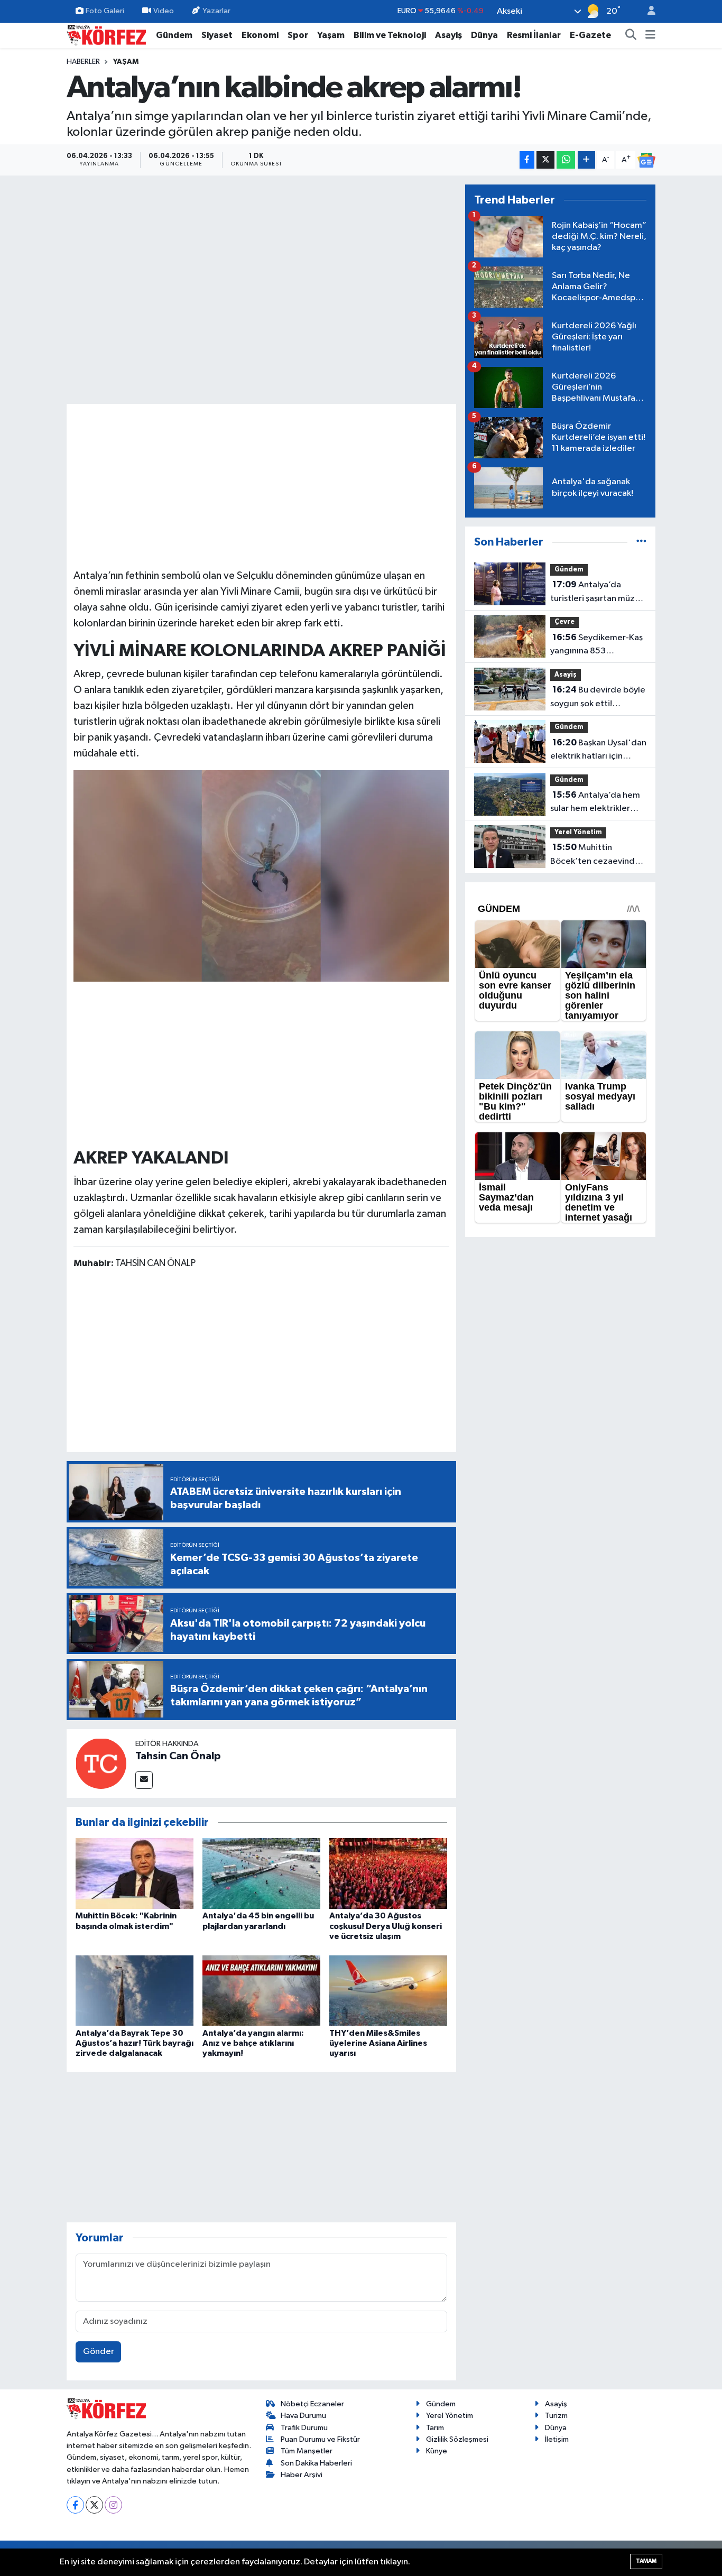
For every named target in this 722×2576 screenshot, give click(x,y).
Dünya (484, 35)
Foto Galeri (105, 11)
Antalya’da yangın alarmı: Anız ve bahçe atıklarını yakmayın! (253, 2043)
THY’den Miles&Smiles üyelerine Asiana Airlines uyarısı (378, 2043)
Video (164, 11)
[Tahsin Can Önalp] (101, 1763)
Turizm (556, 2416)
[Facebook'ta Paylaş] (527, 160)
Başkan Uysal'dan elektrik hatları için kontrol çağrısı (598, 751)
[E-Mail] (144, 1780)
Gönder (99, 2352)
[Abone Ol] (646, 160)
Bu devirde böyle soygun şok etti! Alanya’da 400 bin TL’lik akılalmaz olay (598, 698)
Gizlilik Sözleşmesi (457, 2439)
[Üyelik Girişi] (647, 11)
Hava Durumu (303, 2416)
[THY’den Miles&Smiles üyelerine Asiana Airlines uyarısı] (388, 1991)
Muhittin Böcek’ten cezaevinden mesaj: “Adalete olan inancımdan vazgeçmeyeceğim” (598, 855)
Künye (437, 2451)
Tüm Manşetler (307, 2451)
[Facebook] (75, 2505)
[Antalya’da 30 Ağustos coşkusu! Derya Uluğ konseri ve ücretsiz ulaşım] (388, 1873)
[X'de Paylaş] (545, 160)
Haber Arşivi (302, 2475)
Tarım (435, 2428)
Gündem (174, 35)
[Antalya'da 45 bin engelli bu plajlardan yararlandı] (261, 1873)
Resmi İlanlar (534, 35)
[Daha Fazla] (586, 160)
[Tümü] (641, 542)
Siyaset (217, 35)
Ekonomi (260, 35)
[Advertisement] (262, 485)
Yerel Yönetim (578, 832)
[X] (94, 2505)
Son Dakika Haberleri (316, 2463)
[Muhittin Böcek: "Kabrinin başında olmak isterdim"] (135, 1873)
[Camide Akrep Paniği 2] (262, 875)
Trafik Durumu (304, 2428)
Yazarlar (216, 11)
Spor (298, 35)
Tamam (646, 2561)
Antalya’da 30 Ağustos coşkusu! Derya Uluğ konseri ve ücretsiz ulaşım (386, 1926)
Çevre (564, 622)
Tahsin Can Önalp (178, 1756)
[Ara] (631, 35)
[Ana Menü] (650, 35)
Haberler (83, 62)
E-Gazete (590, 35)
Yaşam (331, 35)
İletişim (557, 2439)
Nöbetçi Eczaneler (312, 2404)
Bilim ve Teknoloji (390, 35)
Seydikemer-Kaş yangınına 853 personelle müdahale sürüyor (596, 645)
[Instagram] (113, 2505)
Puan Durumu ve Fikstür (320, 2439)
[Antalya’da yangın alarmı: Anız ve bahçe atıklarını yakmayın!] (261, 1991)
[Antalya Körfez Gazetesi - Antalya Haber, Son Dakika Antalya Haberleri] (106, 35)
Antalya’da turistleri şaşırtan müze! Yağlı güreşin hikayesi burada (596, 593)
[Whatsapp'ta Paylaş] (566, 160)
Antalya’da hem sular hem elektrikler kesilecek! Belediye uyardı (595, 803)
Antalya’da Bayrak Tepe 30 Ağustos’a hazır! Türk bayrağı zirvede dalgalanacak (135, 2043)
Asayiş (448, 35)
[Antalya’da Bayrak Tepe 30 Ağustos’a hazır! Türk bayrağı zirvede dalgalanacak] (135, 1991)
